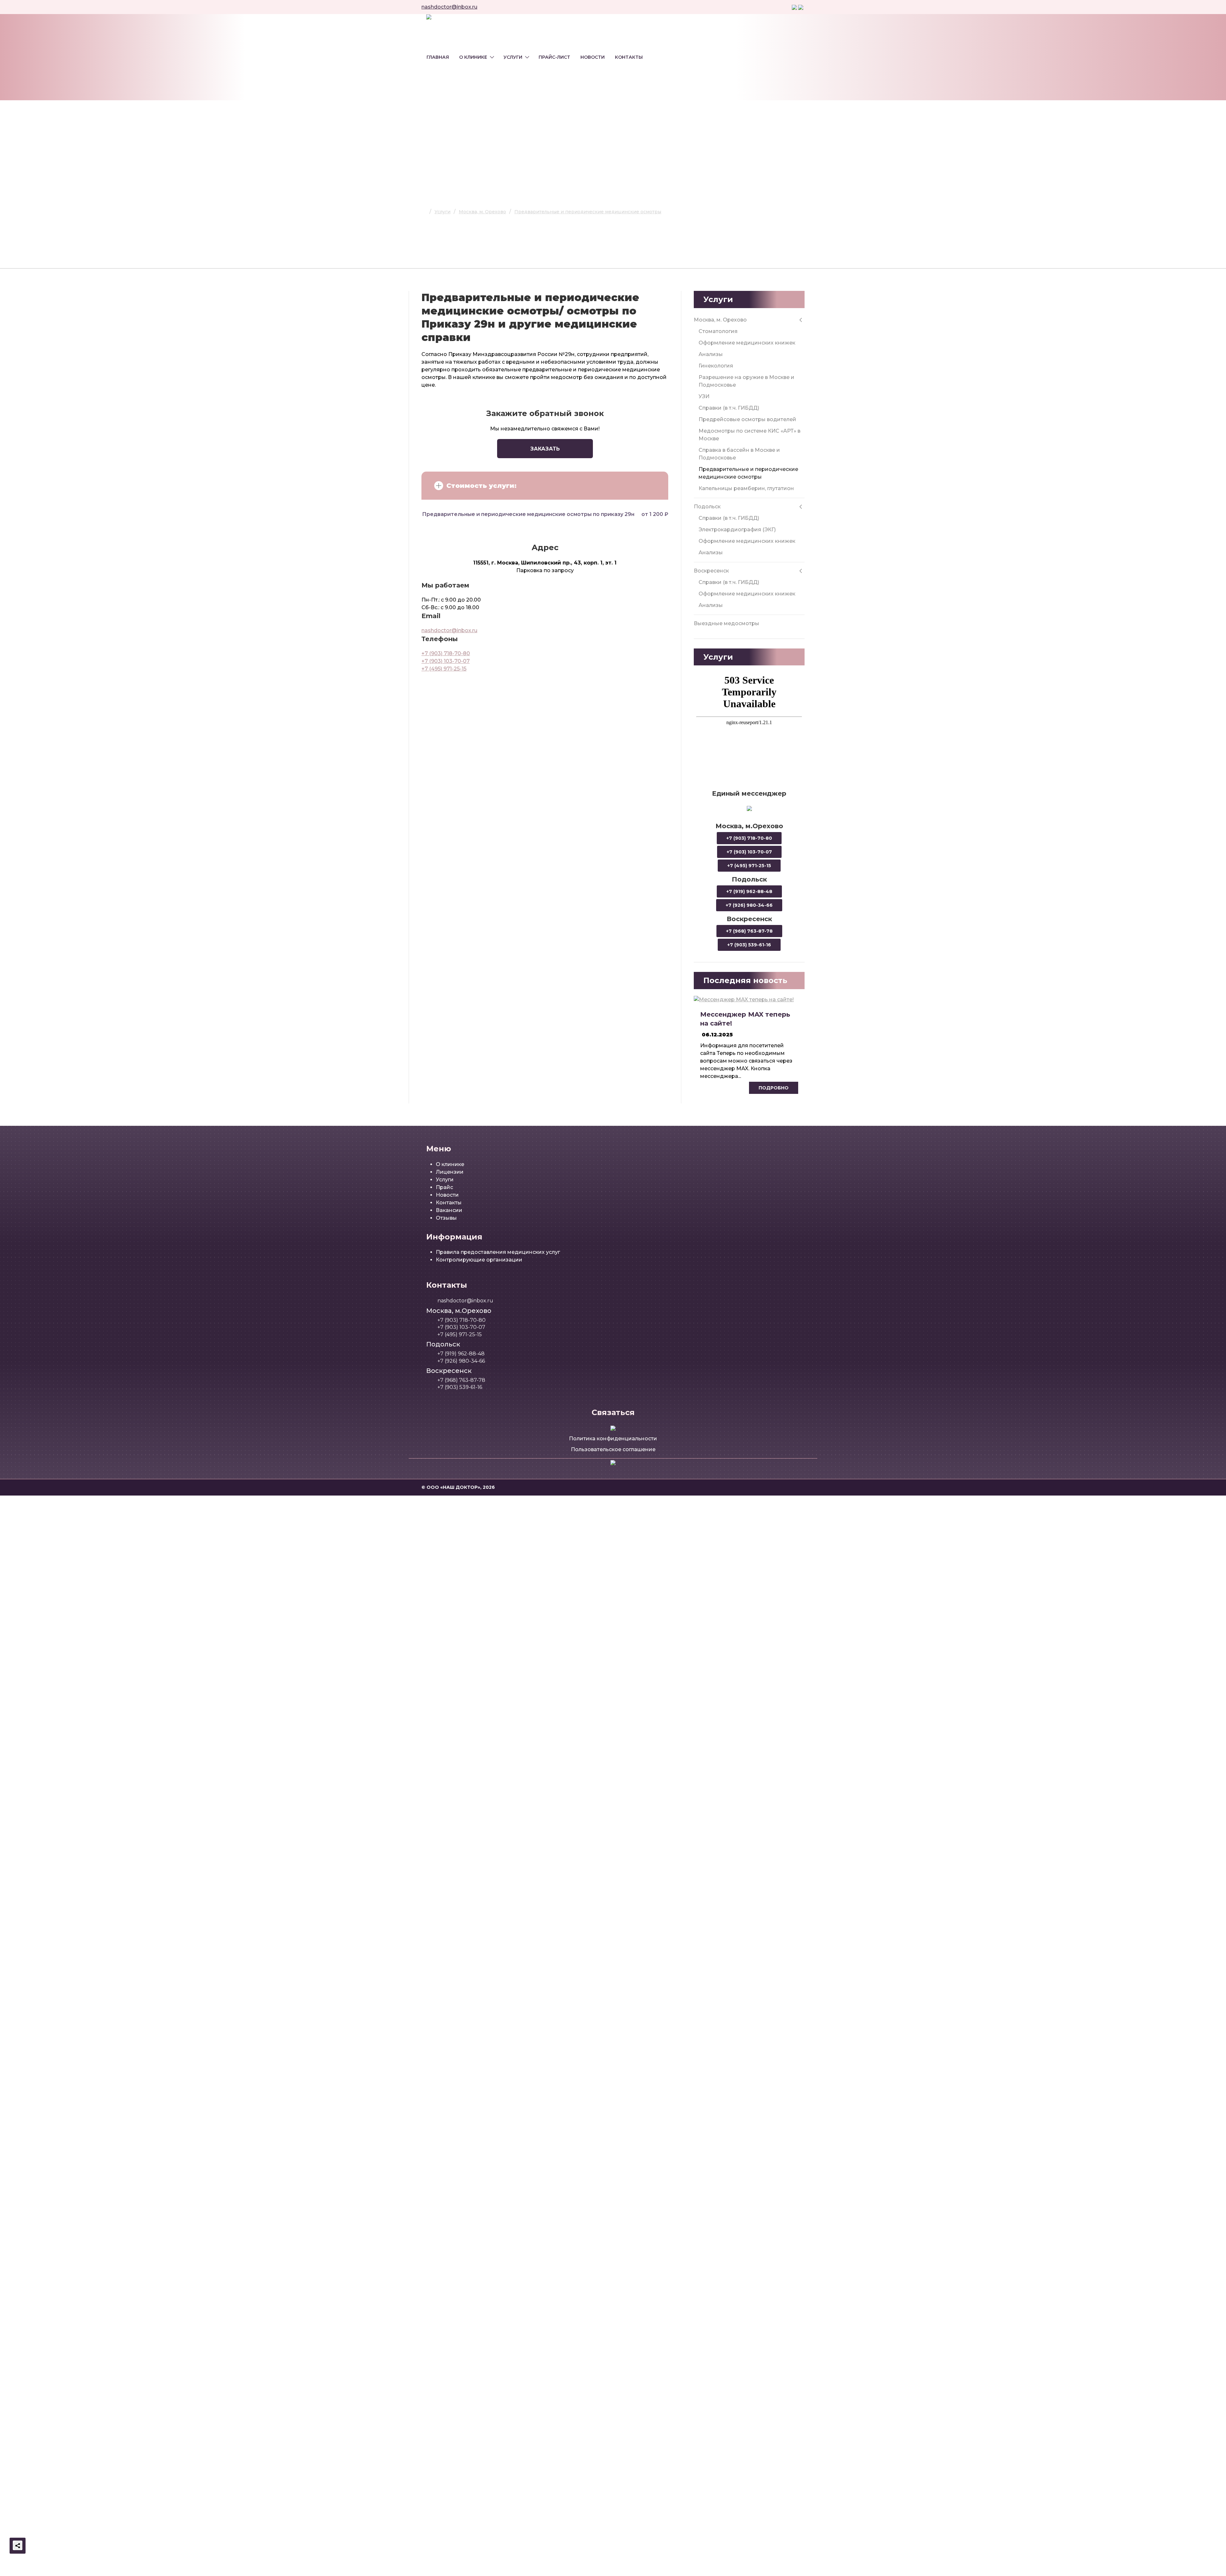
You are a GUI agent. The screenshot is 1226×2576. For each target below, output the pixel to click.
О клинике (473, 57)
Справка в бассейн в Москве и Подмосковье (739, 454)
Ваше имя (539, 1549)
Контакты (629, 57)
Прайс (444, 1187)
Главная (438, 57)
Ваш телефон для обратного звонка (573, 1572)
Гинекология (716, 366)
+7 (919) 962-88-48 (749, 891)
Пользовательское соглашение (613, 1449)
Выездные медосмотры (727, 623)
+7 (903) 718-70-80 (446, 653)
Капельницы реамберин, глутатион (746, 488)
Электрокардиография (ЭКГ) (737, 530)
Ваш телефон (544, 1725)
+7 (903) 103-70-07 (446, 661)
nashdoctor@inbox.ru (449, 630)
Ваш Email (539, 1748)
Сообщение (542, 1775)
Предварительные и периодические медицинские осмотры (748, 473)
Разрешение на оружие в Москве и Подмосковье (746, 381)
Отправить (674, 1634)
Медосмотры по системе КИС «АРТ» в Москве (749, 435)
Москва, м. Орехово (720, 320)
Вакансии (449, 1210)
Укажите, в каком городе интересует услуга (583, 1595)
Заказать (545, 449)
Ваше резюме (544, 1804)
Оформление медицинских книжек (747, 343)
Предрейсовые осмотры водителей (747, 419)
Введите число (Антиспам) (560, 1622)
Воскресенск (711, 571)
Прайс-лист (554, 57)
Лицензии (450, 1172)
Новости (593, 57)
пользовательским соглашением (636, 1655)
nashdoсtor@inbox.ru (449, 7)
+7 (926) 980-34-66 (749, 905)
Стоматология (718, 331)
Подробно (774, 1088)
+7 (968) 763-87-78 (749, 931)
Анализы (711, 354)
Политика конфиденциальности (613, 1439)
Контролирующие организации (479, 1260)
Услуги (513, 57)
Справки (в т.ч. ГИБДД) (729, 408)
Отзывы (446, 1218)
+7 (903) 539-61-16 (749, 945)
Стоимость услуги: (481, 486)
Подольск (707, 507)
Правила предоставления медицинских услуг (498, 1252)
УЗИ (704, 396)
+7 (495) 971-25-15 (444, 669)
